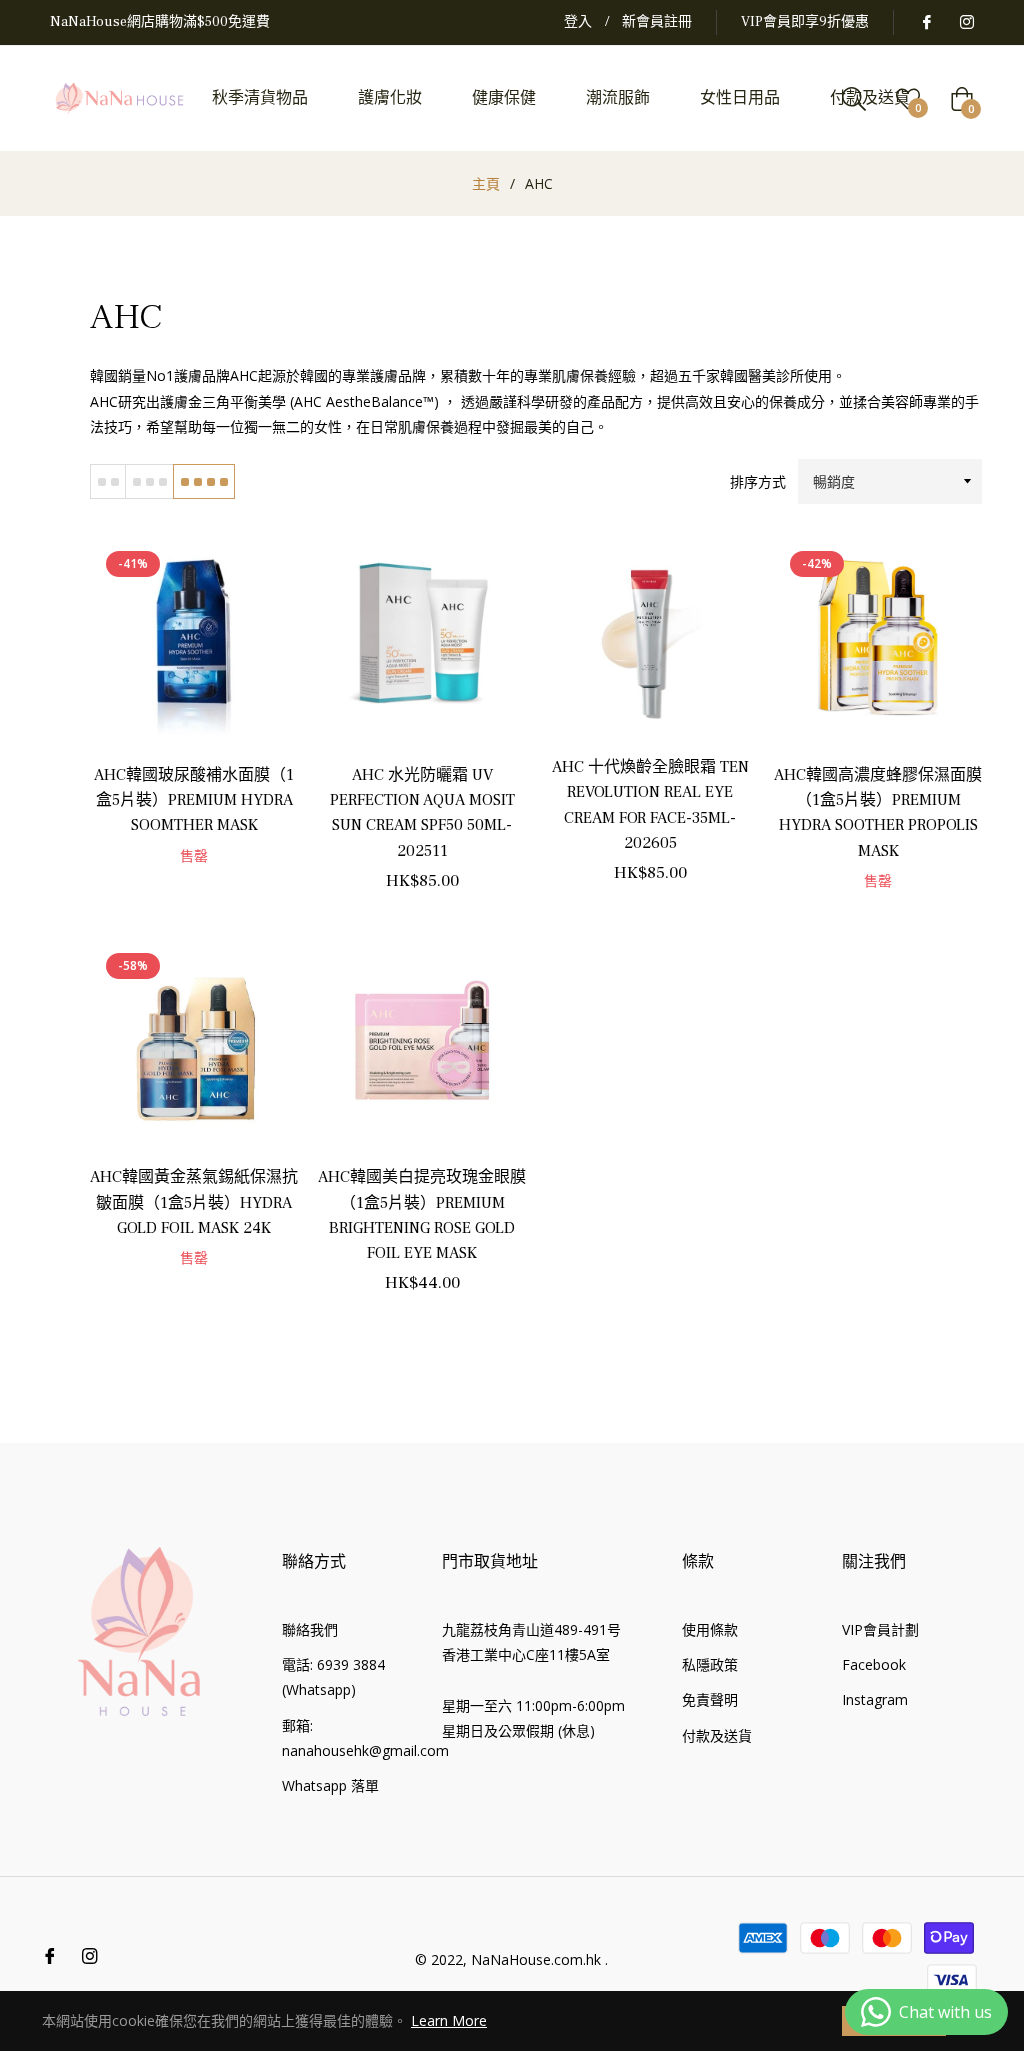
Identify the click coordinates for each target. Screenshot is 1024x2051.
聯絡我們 (310, 1629)
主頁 (486, 183)
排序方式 (758, 481)
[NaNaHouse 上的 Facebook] (926, 22)
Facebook (874, 1664)
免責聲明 (710, 1699)
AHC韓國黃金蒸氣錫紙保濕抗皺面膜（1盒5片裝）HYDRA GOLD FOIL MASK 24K (194, 1202)
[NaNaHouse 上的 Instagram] (966, 22)
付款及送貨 (717, 1735)
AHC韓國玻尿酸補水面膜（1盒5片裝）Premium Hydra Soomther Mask (194, 800)
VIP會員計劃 (880, 1629)
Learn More (449, 2020)
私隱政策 (710, 1664)
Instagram (875, 1699)
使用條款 (710, 1629)
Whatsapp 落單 (330, 1785)
